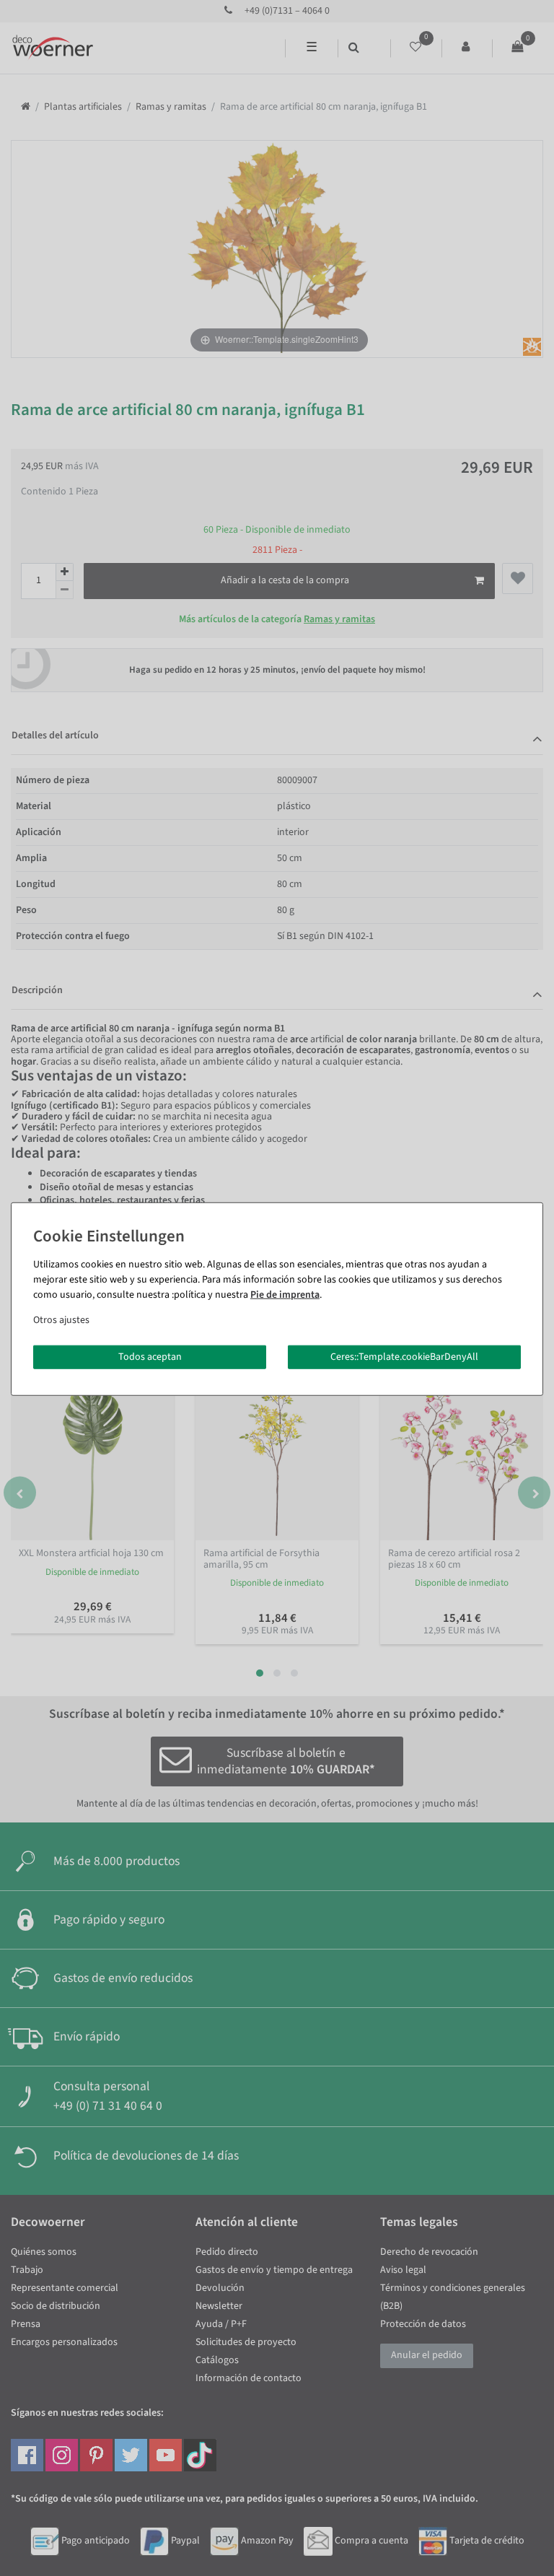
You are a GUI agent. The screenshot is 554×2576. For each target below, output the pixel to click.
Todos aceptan (150, 1356)
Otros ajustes (61, 1319)
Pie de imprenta (285, 1294)
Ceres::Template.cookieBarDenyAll (404, 1356)
